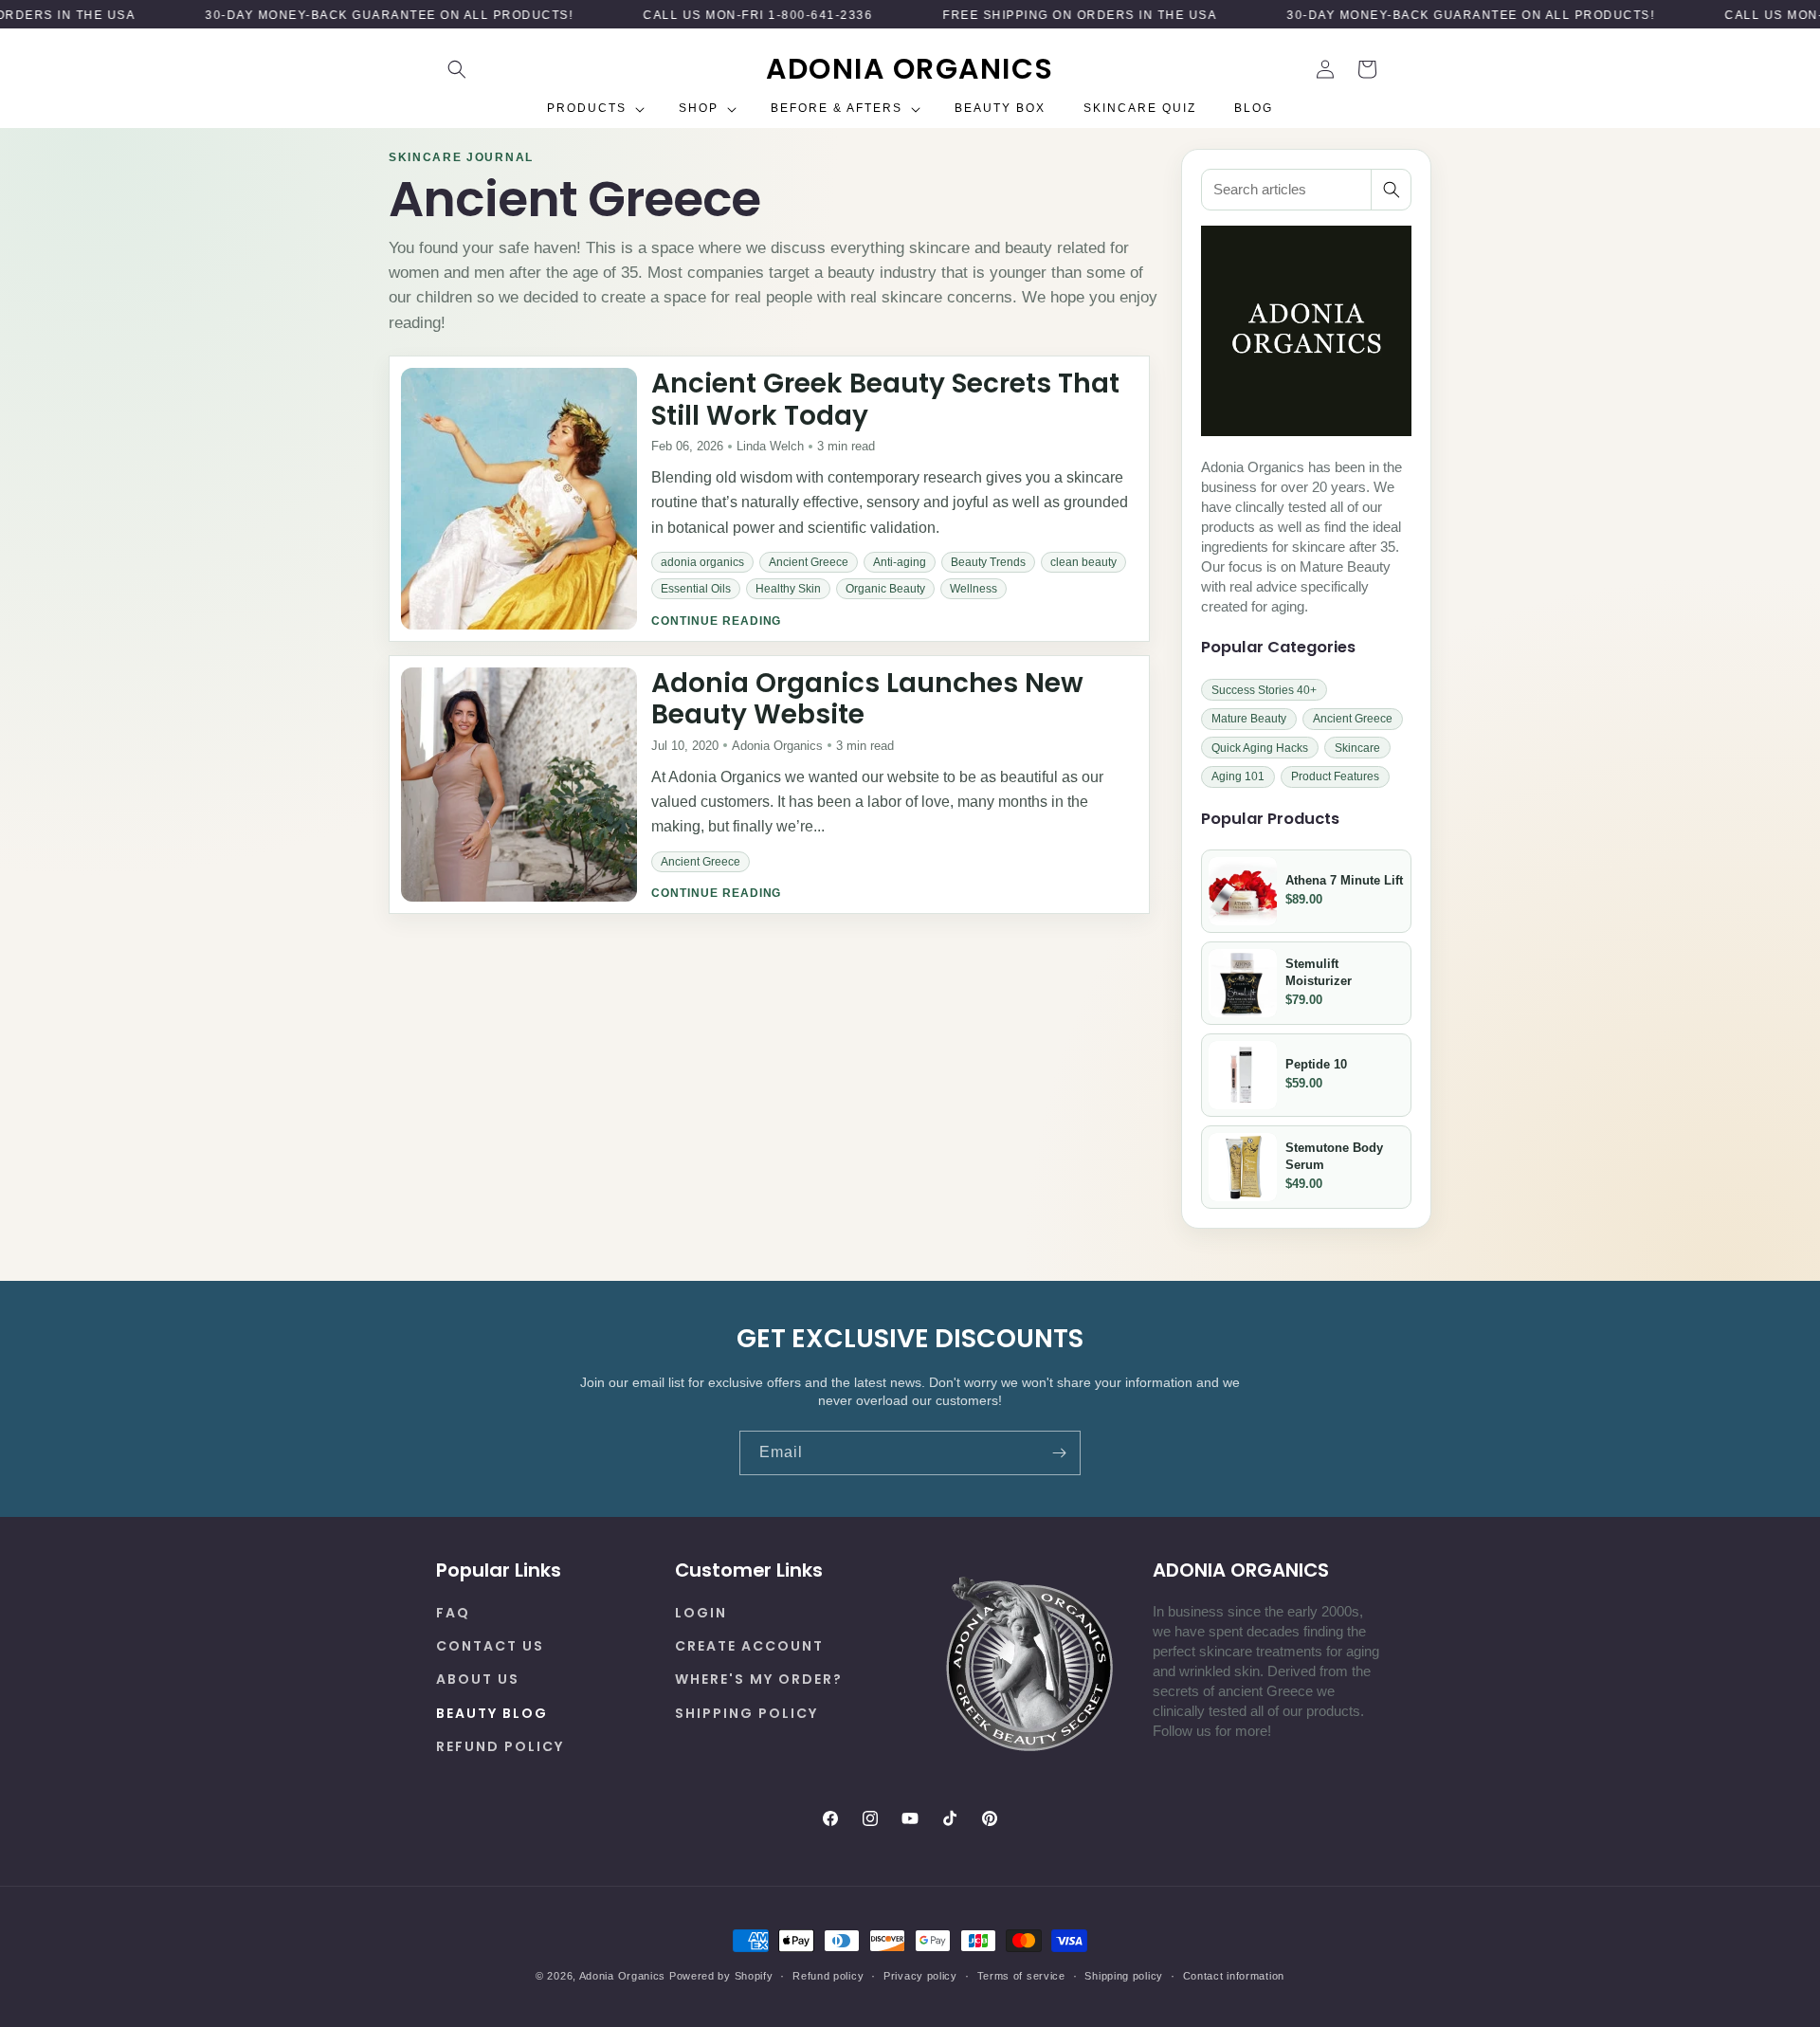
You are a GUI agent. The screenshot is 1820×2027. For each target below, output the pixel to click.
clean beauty (1083, 562)
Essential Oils (696, 589)
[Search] (1391, 190)
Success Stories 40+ (1264, 689)
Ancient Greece (809, 562)
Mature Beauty (1249, 719)
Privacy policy (920, 1975)
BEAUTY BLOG (492, 1712)
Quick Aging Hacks (1260, 747)
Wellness (974, 589)
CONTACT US (490, 1646)
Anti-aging (900, 562)
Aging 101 (1238, 776)
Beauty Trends (988, 562)
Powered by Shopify (721, 1976)
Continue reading (716, 620)
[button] (457, 69)
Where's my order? (759, 1679)
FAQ (453, 1613)
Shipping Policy (746, 1712)
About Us (478, 1679)
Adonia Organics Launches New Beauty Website (867, 698)
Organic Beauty (885, 589)
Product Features (1335, 776)
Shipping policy (1124, 1975)
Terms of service (1021, 1975)
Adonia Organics (623, 1976)
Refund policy (500, 1746)
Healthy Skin (788, 589)
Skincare (1357, 747)
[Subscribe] (1059, 1453)
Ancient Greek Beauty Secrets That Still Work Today (885, 400)
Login (701, 1613)
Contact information (1234, 1975)
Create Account (749, 1646)
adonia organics (702, 562)
